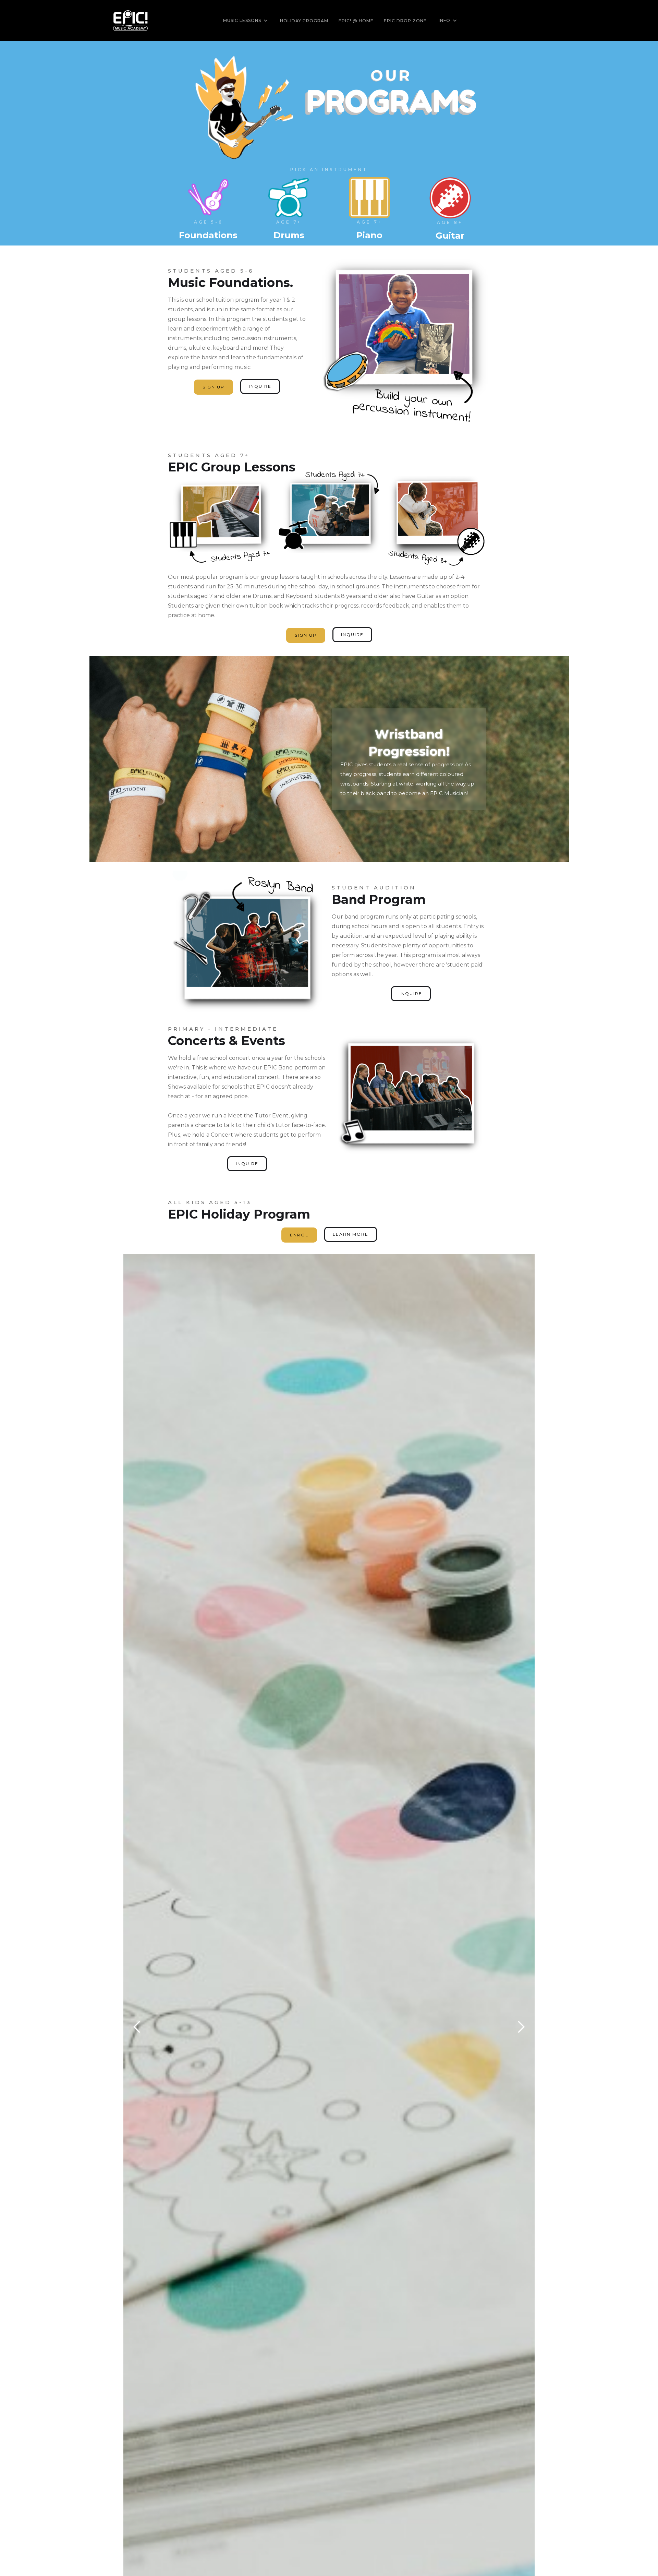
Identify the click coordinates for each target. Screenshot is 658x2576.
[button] (246, 21)
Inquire (260, 386)
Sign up (214, 387)
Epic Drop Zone (405, 21)
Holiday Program (304, 21)
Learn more (351, 1234)
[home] (130, 21)
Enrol (299, 1235)
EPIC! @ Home (356, 21)
